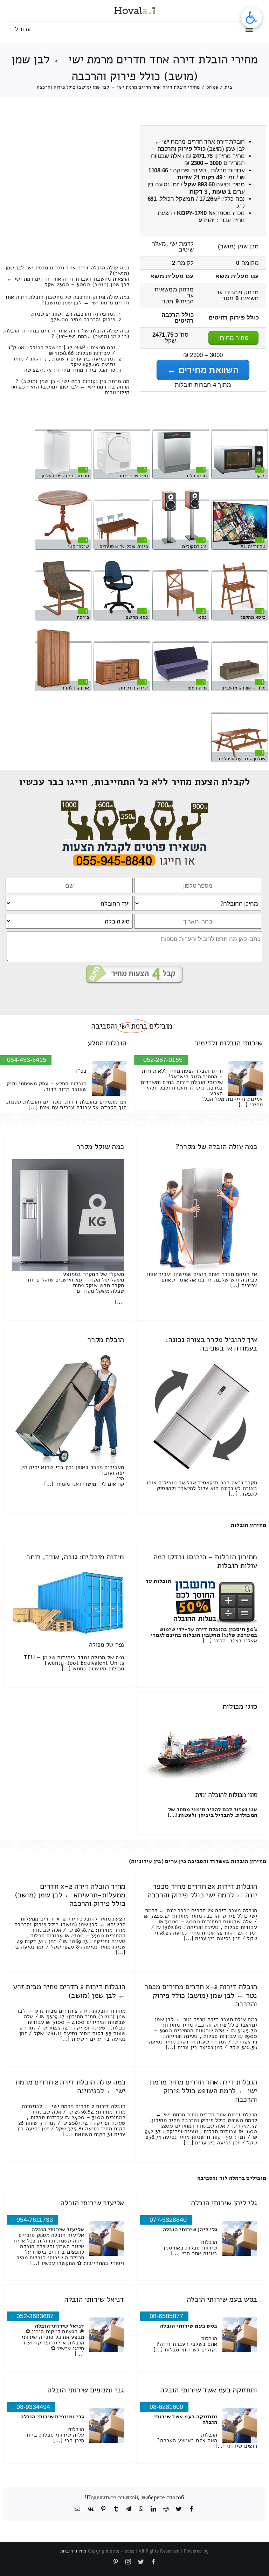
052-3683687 (35, 2316)
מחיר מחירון (234, 338)
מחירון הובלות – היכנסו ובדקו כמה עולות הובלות (205, 1561)
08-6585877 (166, 2316)
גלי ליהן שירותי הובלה (224, 2203)
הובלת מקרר (106, 1340)
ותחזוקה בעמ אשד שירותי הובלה (209, 2390)
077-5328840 (168, 2220)
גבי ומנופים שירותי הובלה (86, 2390)
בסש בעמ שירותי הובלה (222, 2299)
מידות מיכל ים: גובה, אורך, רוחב (75, 1557)
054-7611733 (35, 2220)
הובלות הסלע (107, 1043)
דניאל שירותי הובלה (94, 2299)
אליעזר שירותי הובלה (92, 2203)
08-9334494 (33, 2407)
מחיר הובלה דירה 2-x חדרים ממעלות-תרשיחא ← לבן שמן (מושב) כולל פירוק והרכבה (70, 1895)
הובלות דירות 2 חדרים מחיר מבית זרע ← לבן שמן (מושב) (69, 1991)
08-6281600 (166, 2407)
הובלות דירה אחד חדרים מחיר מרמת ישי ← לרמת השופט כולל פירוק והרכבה (203, 2090)
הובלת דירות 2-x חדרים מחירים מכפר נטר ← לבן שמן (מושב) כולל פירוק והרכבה (201, 1995)
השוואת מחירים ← (203, 370)
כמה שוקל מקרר (100, 1147)
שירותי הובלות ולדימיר (229, 1043)
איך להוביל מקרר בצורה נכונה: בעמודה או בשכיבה (211, 1344)
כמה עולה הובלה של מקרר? (216, 1147)
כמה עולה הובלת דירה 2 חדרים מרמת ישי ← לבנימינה (70, 2086)
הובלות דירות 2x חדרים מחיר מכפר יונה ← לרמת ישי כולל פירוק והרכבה (202, 1890)
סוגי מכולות (240, 1706)
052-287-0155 (163, 1060)
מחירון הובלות (249, 1525)
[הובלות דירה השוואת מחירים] (135, 803)
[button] (251, 18)
